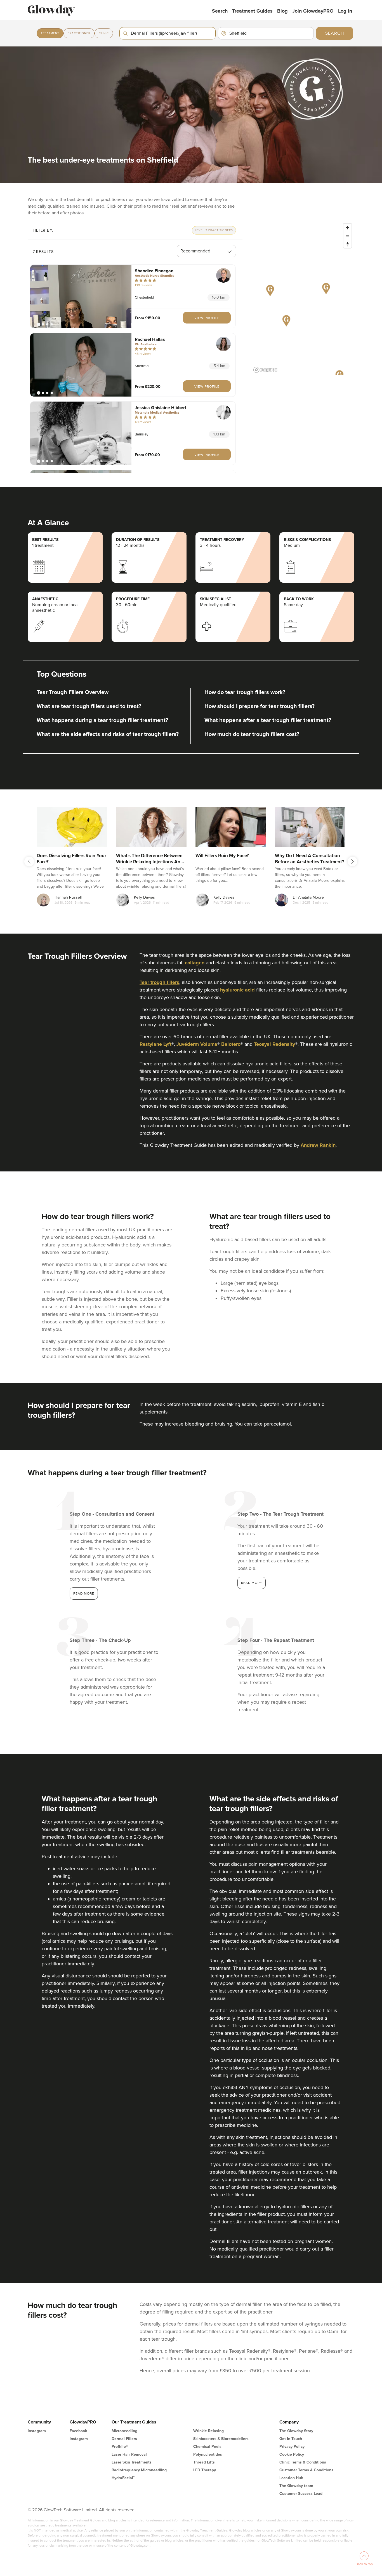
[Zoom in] (347, 228)
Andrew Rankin (318, 1145)
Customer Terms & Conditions (306, 2470)
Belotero (231, 1044)
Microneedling (124, 2431)
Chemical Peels (207, 2447)
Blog (282, 11)
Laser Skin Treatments (132, 2462)
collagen (195, 963)
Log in (345, 11)
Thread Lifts (204, 2462)
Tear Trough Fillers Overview (73, 692)
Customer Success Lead (301, 2494)
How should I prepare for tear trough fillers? (260, 706)
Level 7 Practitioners (214, 230)
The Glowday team (296, 2486)
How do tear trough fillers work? (245, 692)
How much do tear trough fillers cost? (252, 734)
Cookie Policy (292, 2454)
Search (220, 11)
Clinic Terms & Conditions (303, 2462)
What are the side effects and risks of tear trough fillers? (108, 734)
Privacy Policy (292, 2447)
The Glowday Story (296, 2431)
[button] (81, 296)
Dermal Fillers (124, 2439)
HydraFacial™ (123, 2478)
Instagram (37, 2431)
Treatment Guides (252, 11)
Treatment (50, 33)
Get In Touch (291, 2439)
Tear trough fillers (159, 982)
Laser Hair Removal (129, 2454)
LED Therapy (205, 2470)
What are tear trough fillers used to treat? (89, 706)
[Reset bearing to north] (347, 244)
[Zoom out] (347, 236)
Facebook (78, 2431)
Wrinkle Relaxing (208, 2431)
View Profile (207, 318)
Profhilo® (120, 2447)
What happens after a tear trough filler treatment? (268, 720)
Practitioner (79, 33)
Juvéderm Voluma (197, 1044)
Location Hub (291, 2478)
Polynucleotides (208, 2454)
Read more (84, 1593)
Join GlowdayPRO (313, 11)
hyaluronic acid (237, 990)
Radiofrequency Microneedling (139, 2470)
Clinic (104, 33)
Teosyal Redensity (274, 1044)
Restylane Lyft (155, 1044)
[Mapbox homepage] (265, 370)
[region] (303, 298)
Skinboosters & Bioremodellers (221, 2439)
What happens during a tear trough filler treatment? (102, 720)
